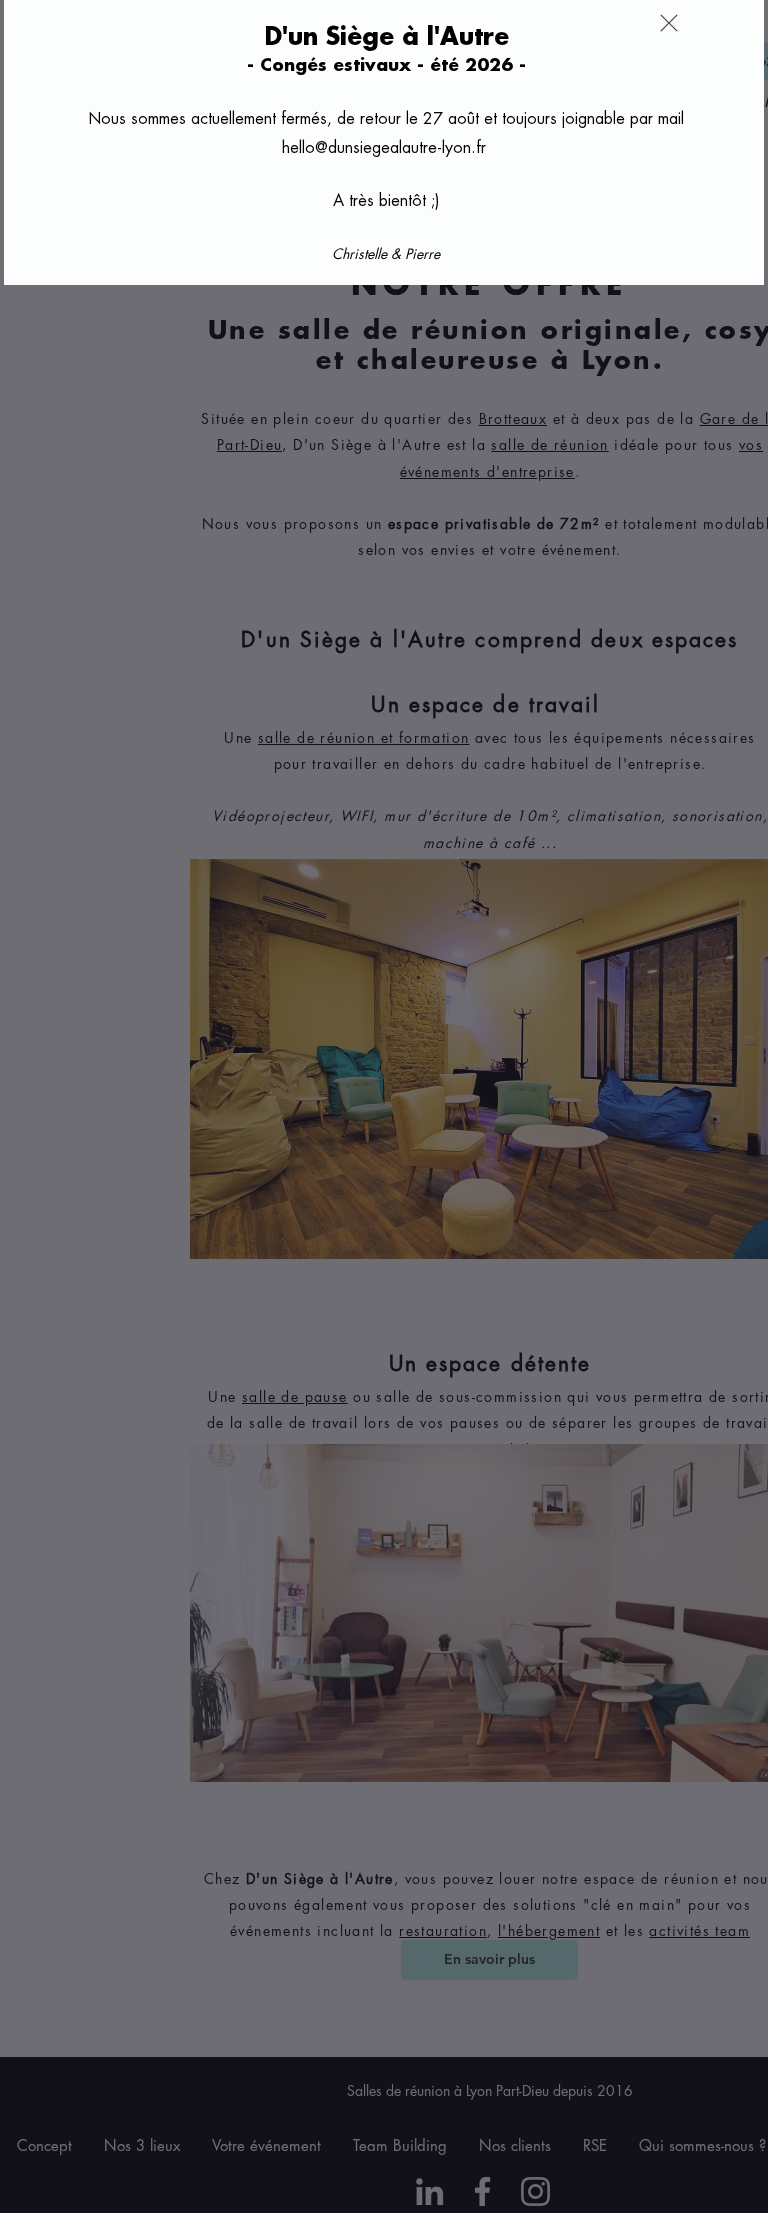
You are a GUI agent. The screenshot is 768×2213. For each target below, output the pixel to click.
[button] (669, 23)
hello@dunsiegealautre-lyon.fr (384, 148)
